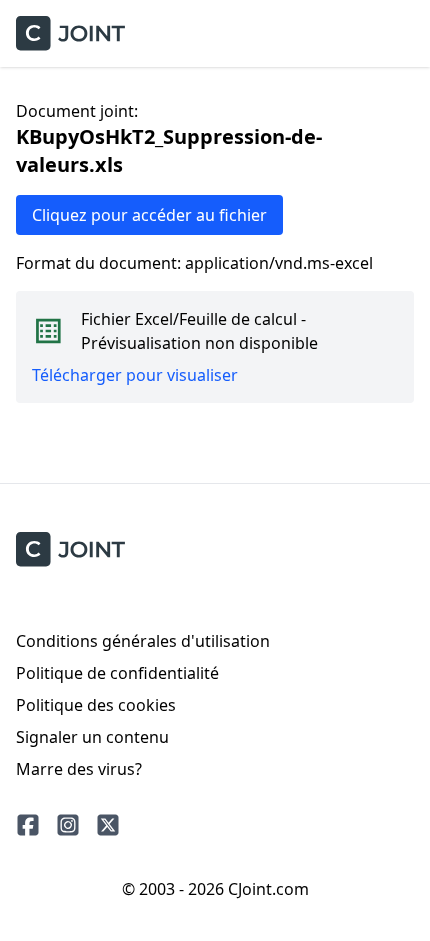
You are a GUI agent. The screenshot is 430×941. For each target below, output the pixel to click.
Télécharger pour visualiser (135, 375)
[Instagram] (68, 825)
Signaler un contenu (92, 737)
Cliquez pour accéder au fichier (149, 215)
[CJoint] (70, 549)
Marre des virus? (79, 769)
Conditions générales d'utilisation (143, 641)
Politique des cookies (96, 705)
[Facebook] (28, 825)
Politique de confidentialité (117, 673)
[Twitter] (108, 825)
